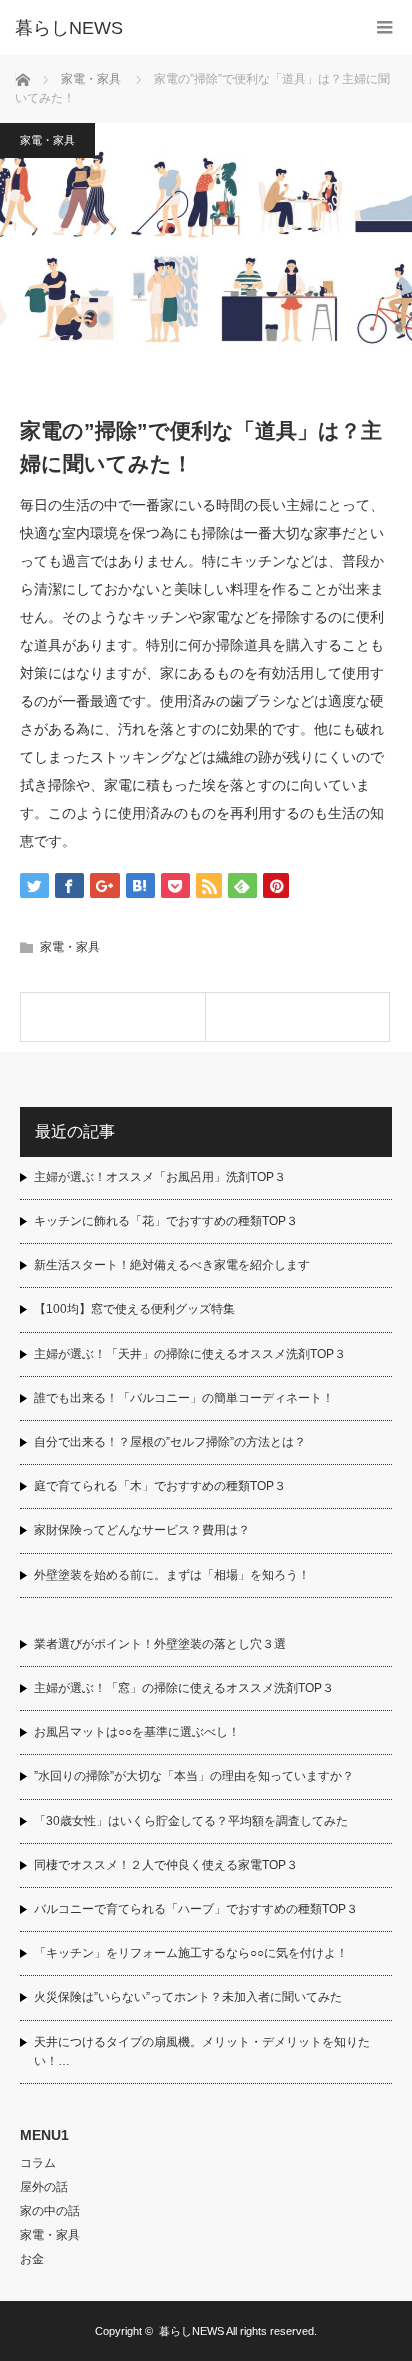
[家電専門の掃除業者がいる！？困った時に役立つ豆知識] (113, 1017)
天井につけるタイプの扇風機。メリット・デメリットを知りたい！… (202, 2051)
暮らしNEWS (69, 28)
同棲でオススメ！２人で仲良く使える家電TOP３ (166, 1865)
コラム (38, 2163)
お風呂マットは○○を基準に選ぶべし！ (137, 1732)
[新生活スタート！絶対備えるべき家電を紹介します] (298, 1017)
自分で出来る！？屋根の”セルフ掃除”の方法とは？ (170, 1442)
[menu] (384, 27)
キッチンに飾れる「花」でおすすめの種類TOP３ (166, 1221)
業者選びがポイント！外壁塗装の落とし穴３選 (160, 1644)
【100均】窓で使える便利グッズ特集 (134, 1309)
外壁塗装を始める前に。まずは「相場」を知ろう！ (172, 1575)
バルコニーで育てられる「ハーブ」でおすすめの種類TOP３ (196, 1909)
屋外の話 (44, 2187)
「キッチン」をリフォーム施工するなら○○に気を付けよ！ (191, 1953)
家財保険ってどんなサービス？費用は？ (142, 1530)
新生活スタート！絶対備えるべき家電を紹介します (172, 1265)
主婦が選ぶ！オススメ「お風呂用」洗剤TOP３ (160, 1177)
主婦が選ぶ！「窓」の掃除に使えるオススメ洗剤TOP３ (184, 1688)
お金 (32, 2259)
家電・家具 (47, 140)
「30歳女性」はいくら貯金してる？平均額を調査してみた (191, 1821)
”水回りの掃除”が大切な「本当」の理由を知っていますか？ (194, 1776)
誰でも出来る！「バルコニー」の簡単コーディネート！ (184, 1398)
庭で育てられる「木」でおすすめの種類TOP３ (160, 1486)
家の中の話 (50, 2211)
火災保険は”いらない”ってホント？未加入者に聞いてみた (188, 1997)
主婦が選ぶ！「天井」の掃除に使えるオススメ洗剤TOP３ (190, 1354)
